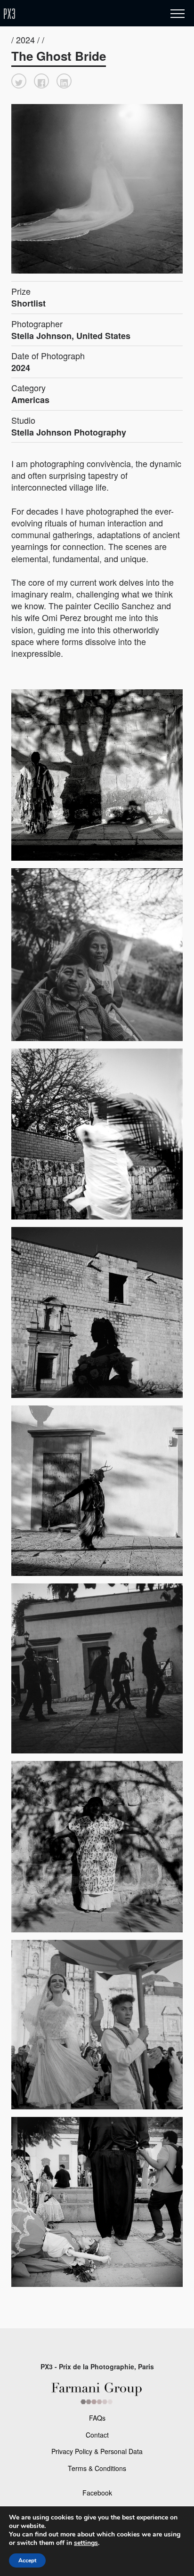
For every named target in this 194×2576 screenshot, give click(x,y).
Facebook (97, 2493)
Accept (27, 2560)
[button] (19, 81)
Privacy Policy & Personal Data (97, 2451)
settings (86, 2543)
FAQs (97, 2418)
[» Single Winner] (65, 14)
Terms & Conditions (97, 2468)
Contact (97, 2435)
